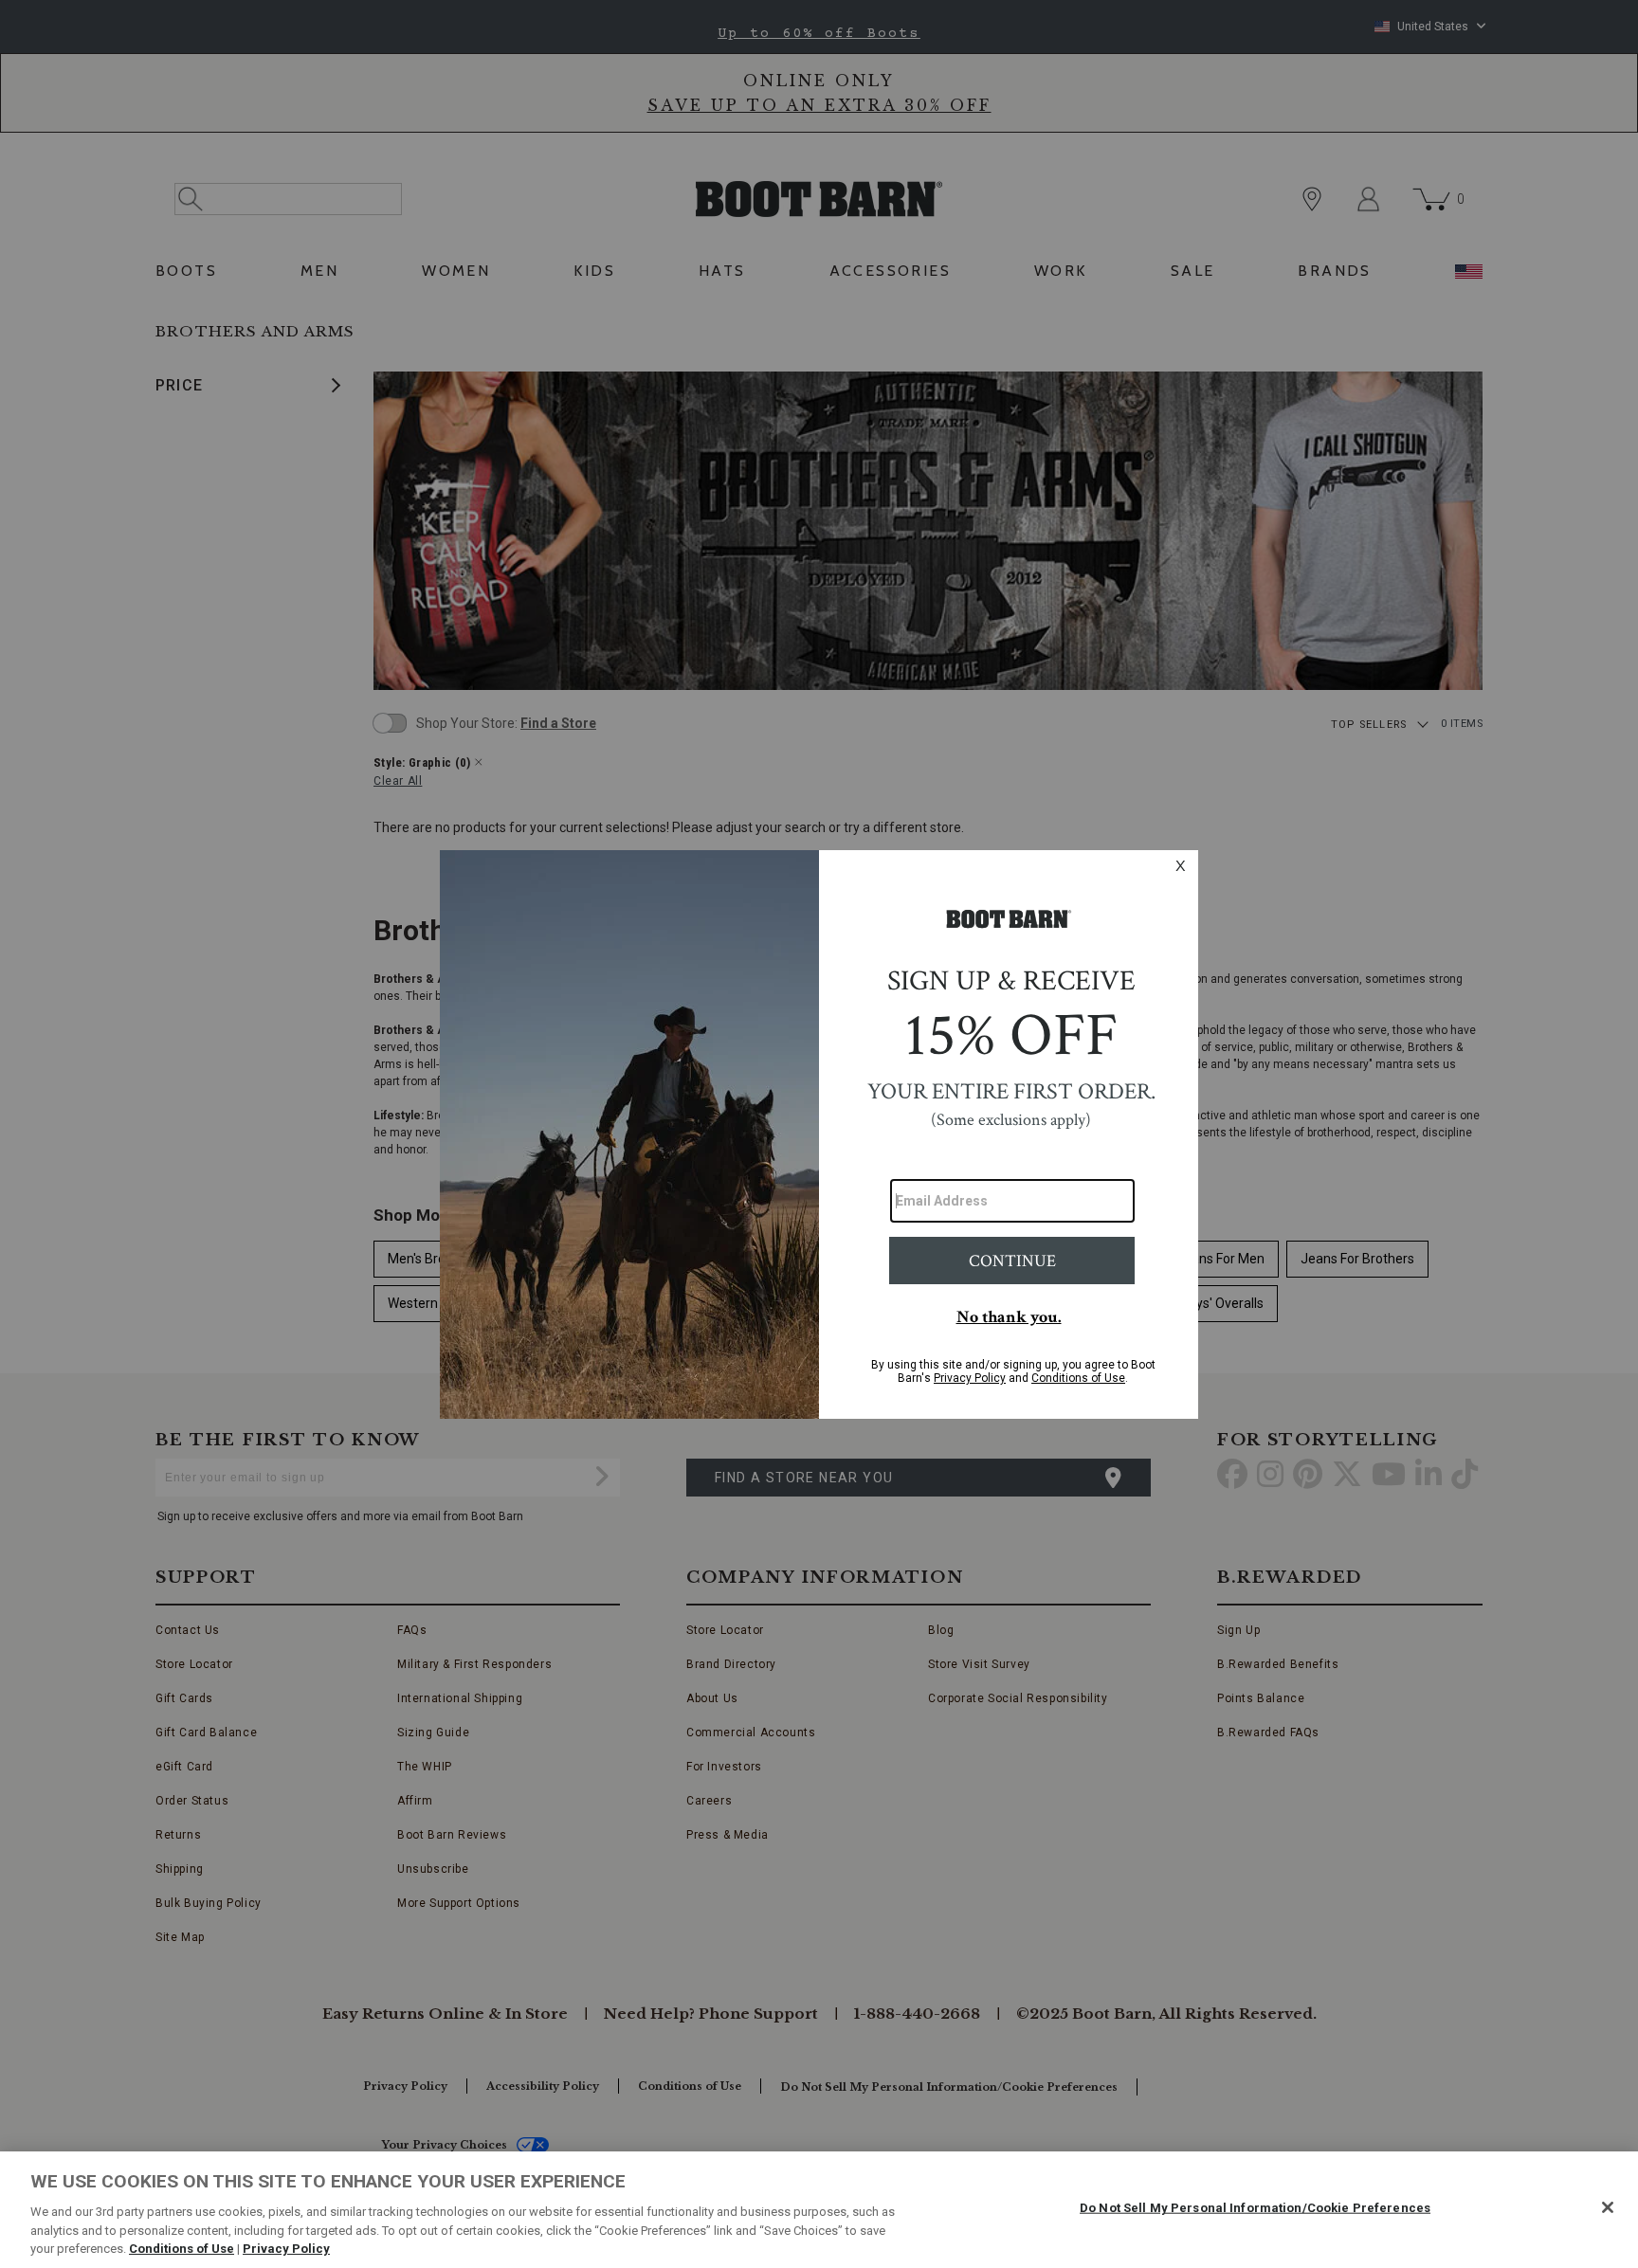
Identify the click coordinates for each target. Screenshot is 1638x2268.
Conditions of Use (182, 2249)
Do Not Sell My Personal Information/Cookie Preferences (1255, 2208)
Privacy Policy (286, 2249)
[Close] (1608, 2207)
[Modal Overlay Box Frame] (819, 1134)
